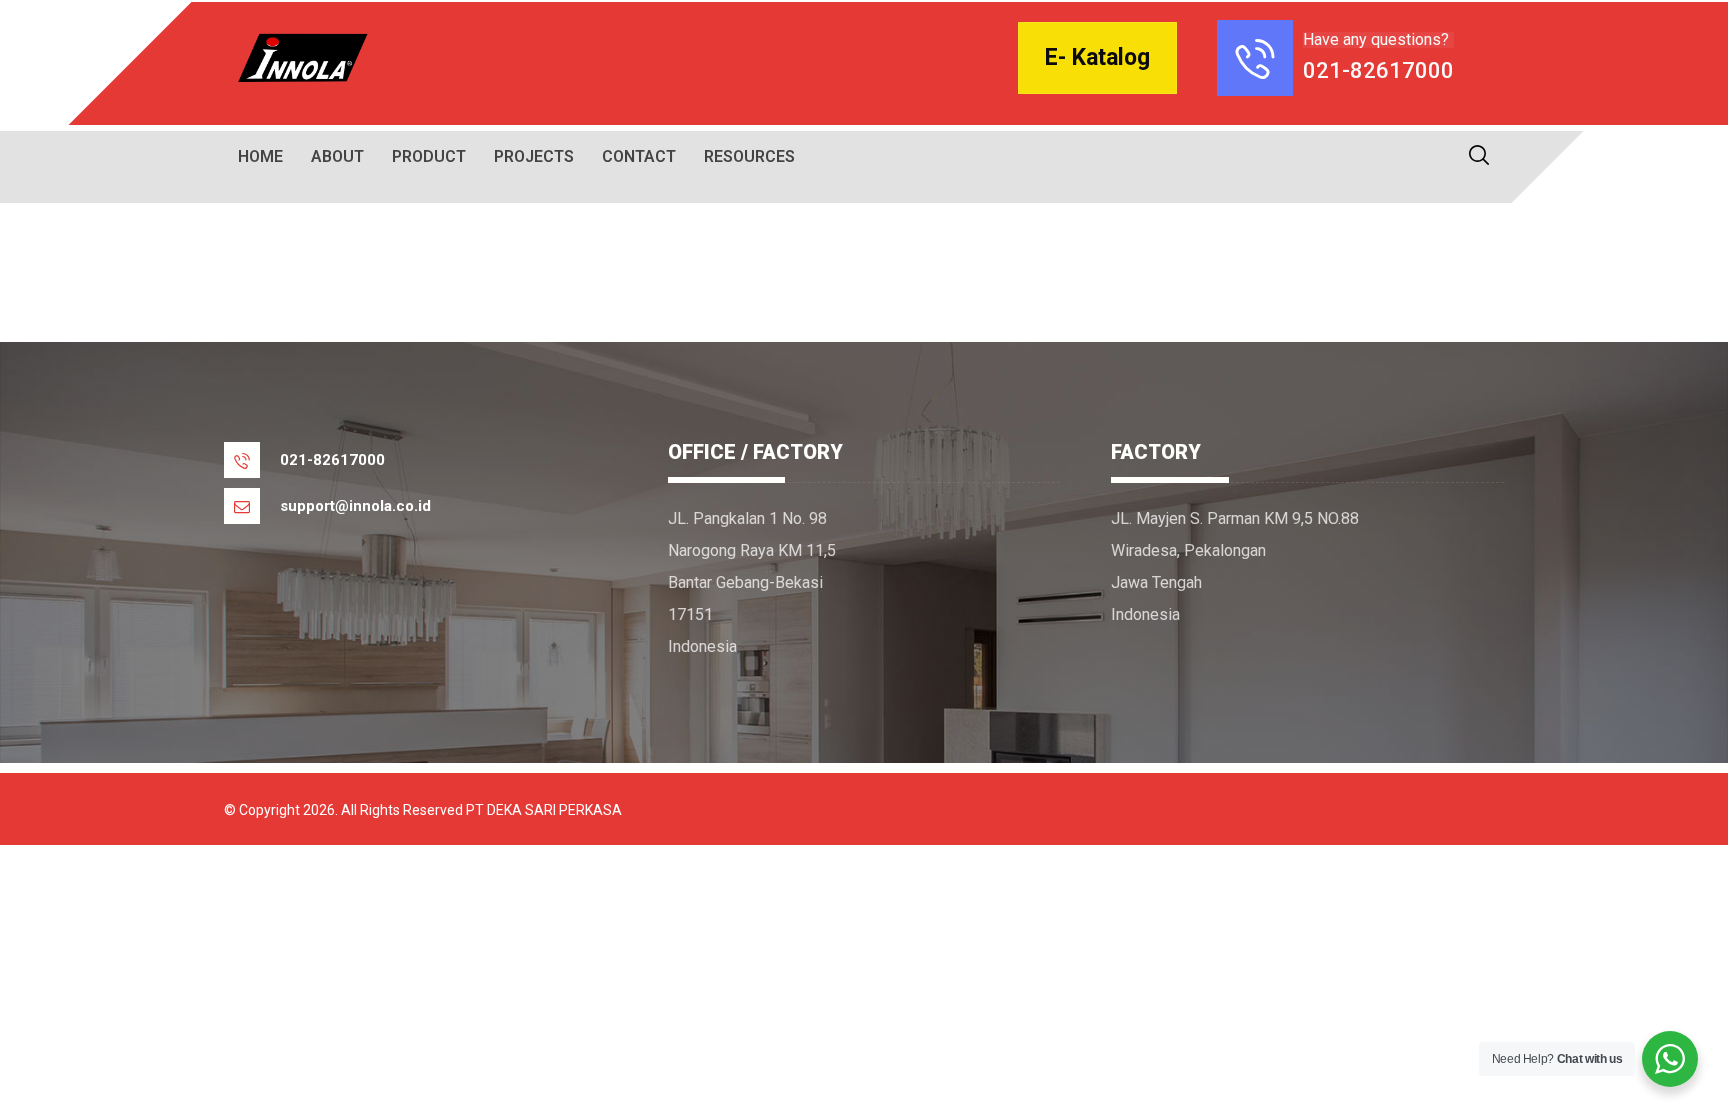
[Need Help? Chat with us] (1670, 1059)
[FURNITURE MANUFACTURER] (299, 58)
